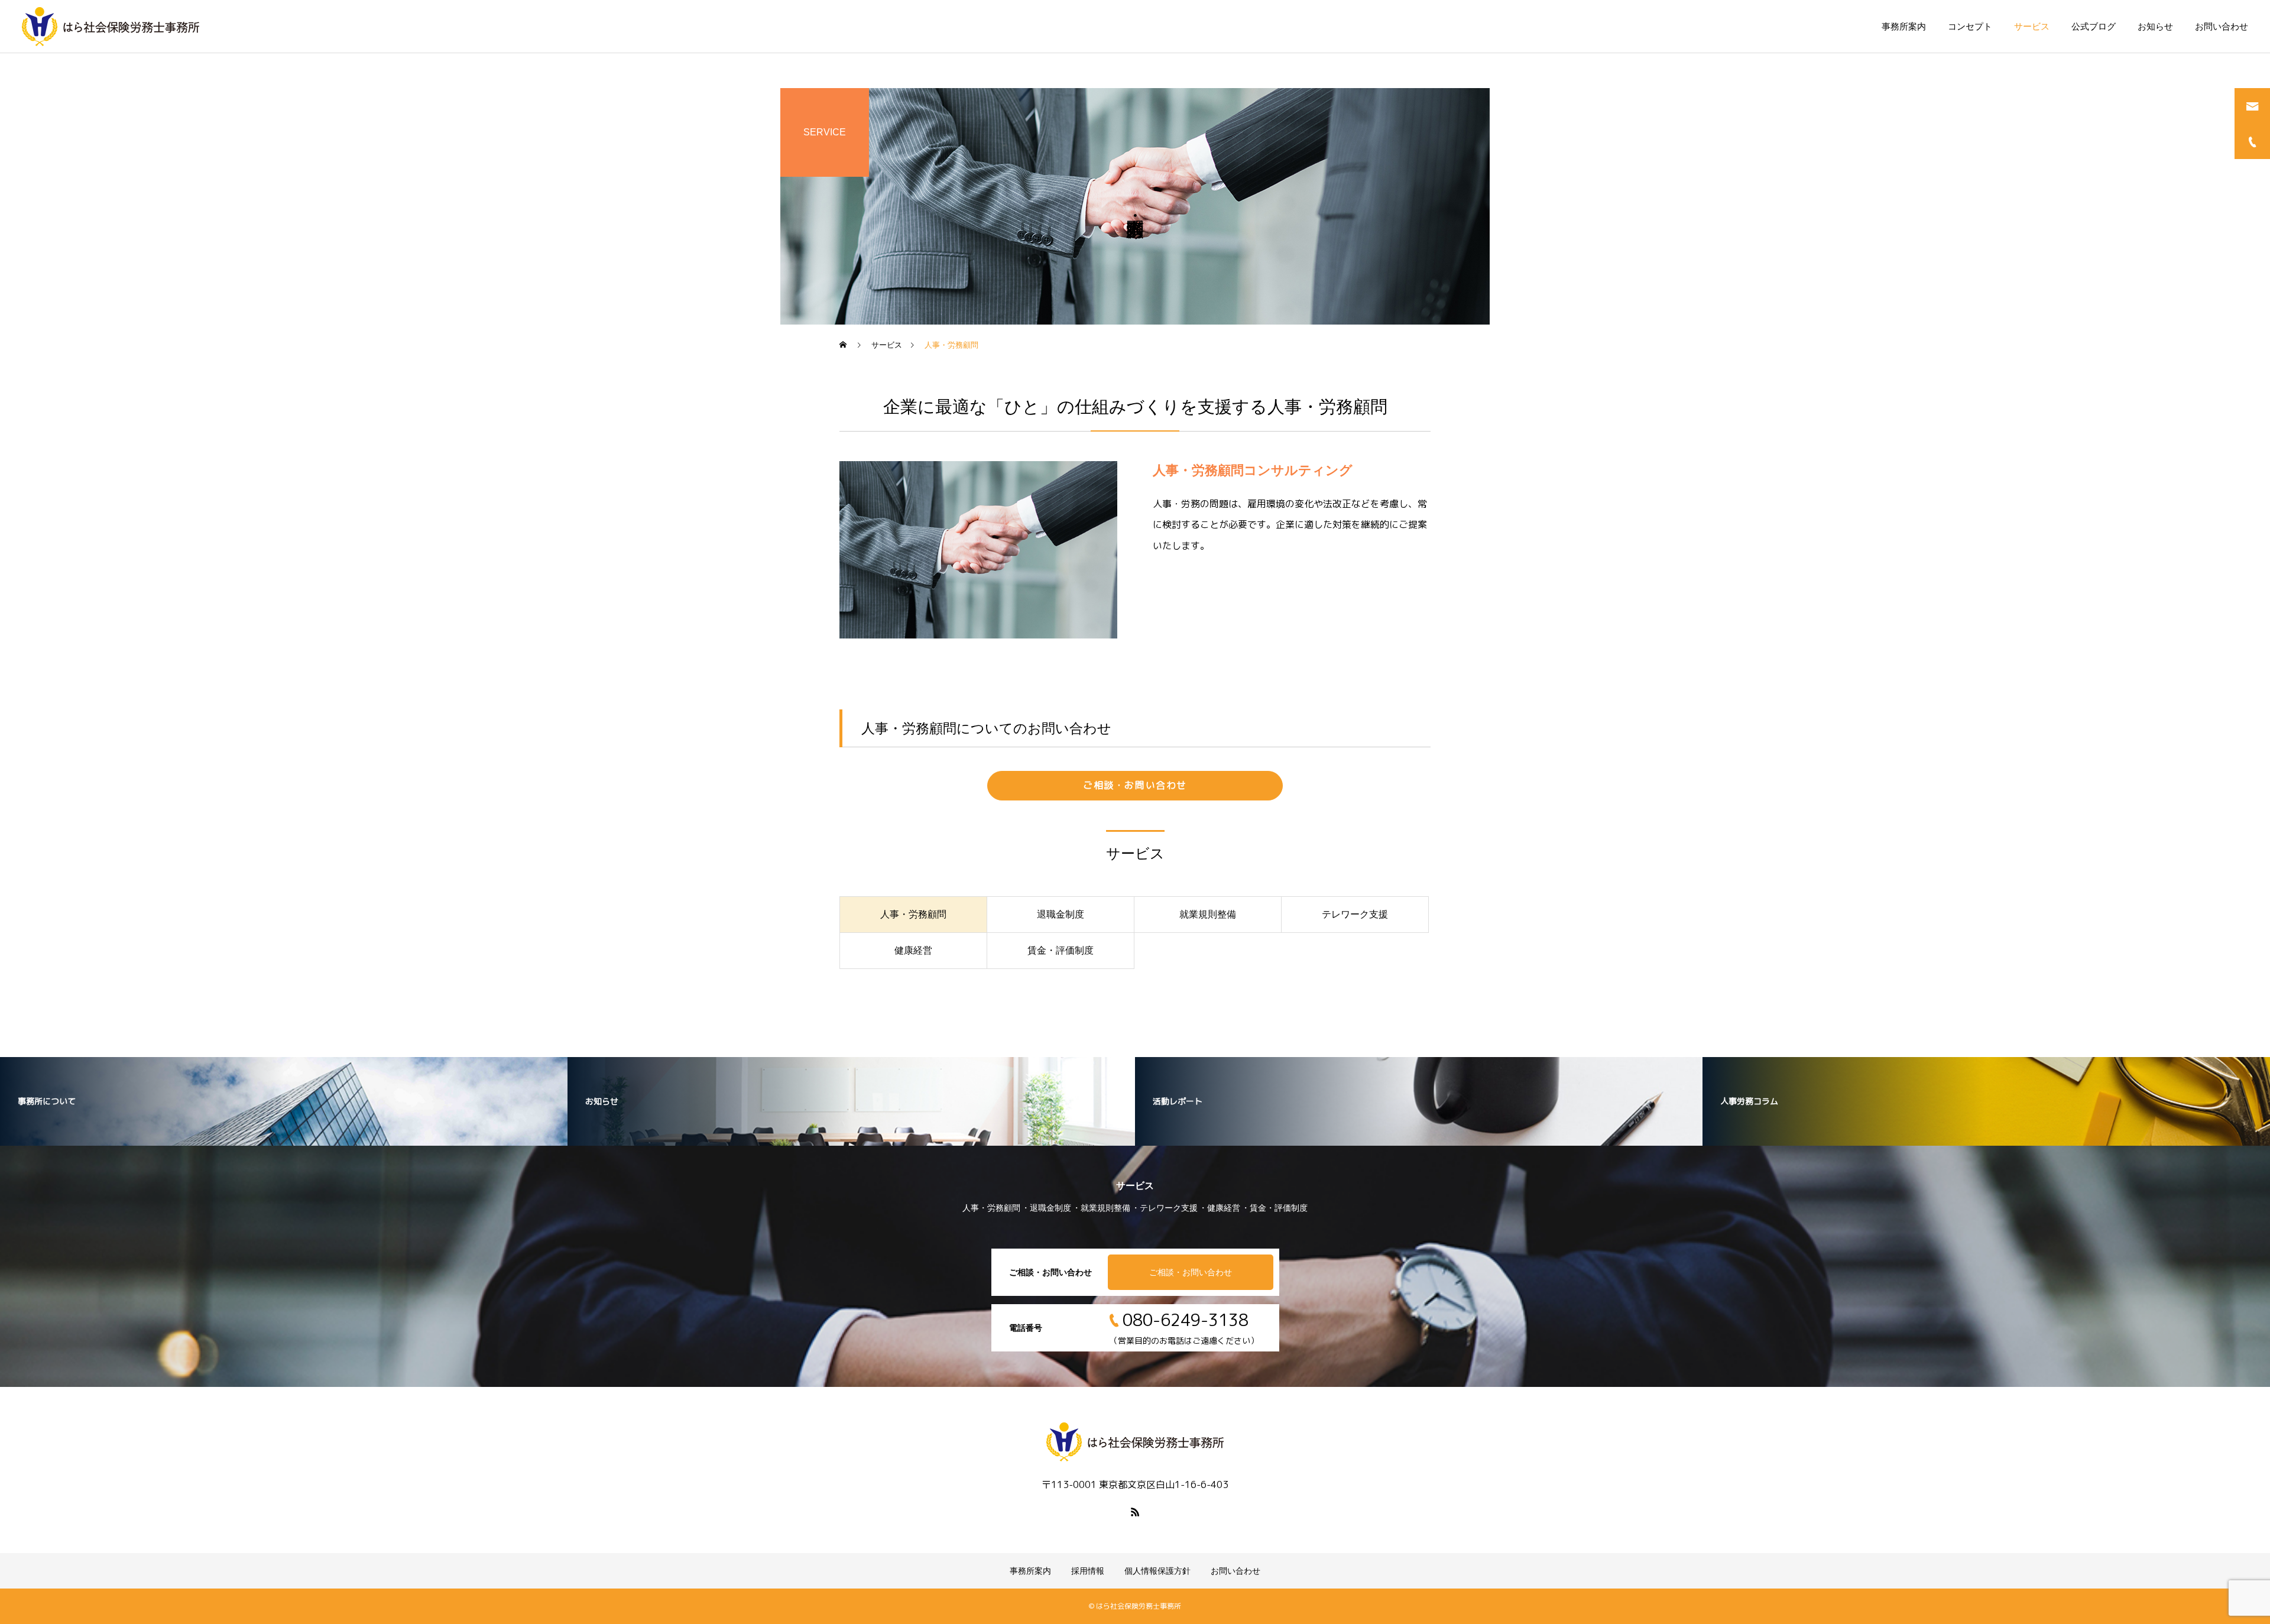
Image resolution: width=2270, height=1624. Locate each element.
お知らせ (2155, 26)
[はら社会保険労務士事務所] (111, 27)
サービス (2032, 26)
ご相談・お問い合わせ (1135, 785)
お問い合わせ (2222, 26)
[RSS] (1135, 1512)
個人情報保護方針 (1157, 1571)
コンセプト (1970, 26)
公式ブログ (2094, 26)
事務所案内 (1904, 26)
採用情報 (1088, 1571)
